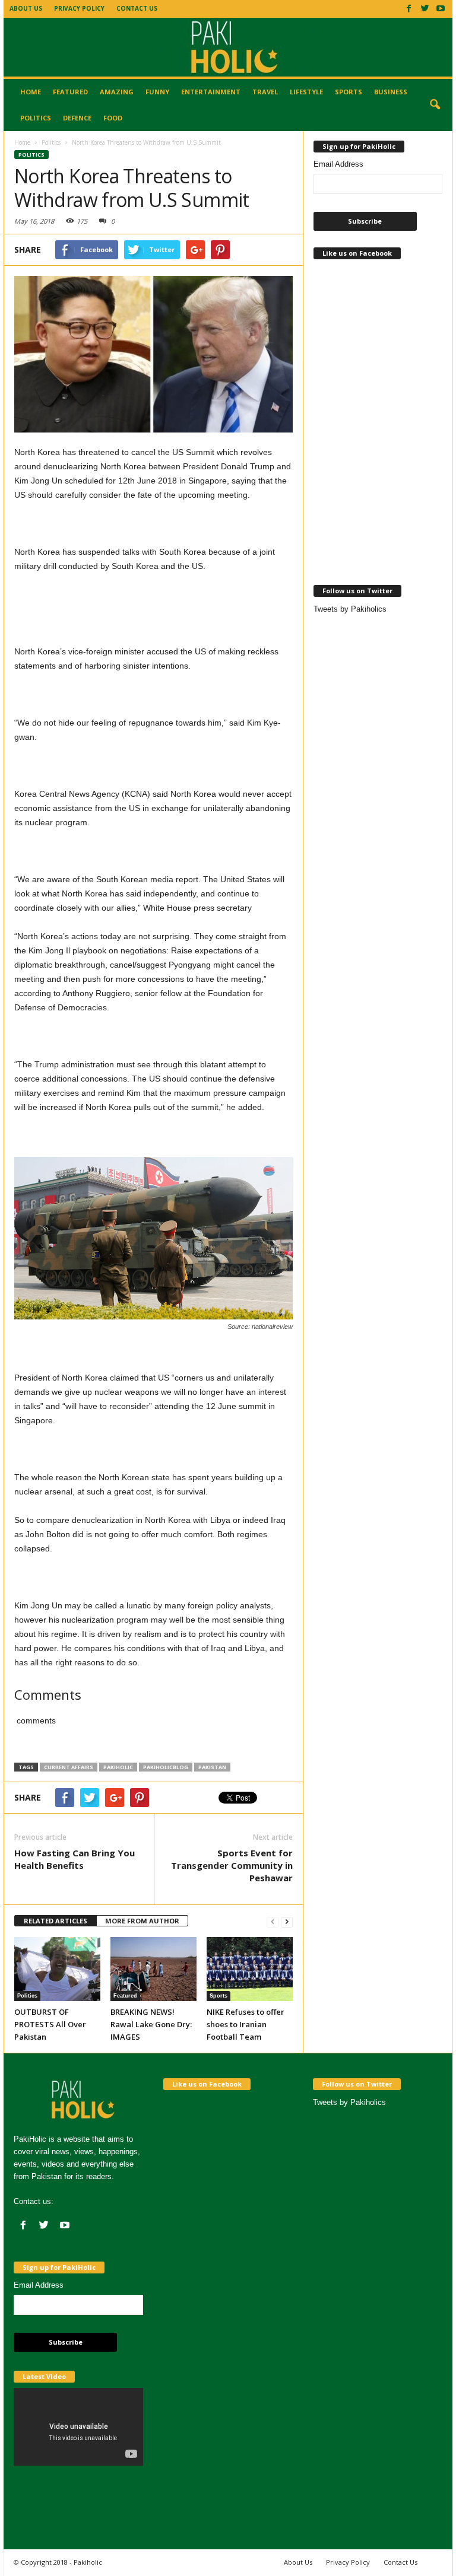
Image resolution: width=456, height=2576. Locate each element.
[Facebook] (408, 8)
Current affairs (69, 1767)
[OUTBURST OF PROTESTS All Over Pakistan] (57, 1969)
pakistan (212, 1767)
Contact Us (137, 8)
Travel (265, 92)
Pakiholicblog (166, 1767)
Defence (77, 118)
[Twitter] (425, 8)
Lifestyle (306, 92)
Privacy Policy (79, 8)
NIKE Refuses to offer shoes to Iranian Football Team (246, 2024)
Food (113, 118)
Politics (36, 118)
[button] (435, 105)
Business (391, 92)
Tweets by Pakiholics (350, 609)
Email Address (338, 164)
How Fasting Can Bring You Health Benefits (75, 1859)
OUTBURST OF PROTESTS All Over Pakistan (50, 2024)
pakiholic (118, 1767)
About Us (26, 8)
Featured (70, 92)
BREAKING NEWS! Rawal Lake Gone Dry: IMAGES (151, 2024)
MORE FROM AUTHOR (142, 1921)
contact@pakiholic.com (96, 2201)
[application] (78, 2425)
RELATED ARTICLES (56, 1921)
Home (31, 92)
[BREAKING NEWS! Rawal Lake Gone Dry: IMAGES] (153, 1969)
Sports (349, 92)
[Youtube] (441, 8)
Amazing (117, 92)
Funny (157, 92)
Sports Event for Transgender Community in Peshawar (232, 1865)
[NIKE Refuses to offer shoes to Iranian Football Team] (250, 1969)
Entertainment (211, 92)
